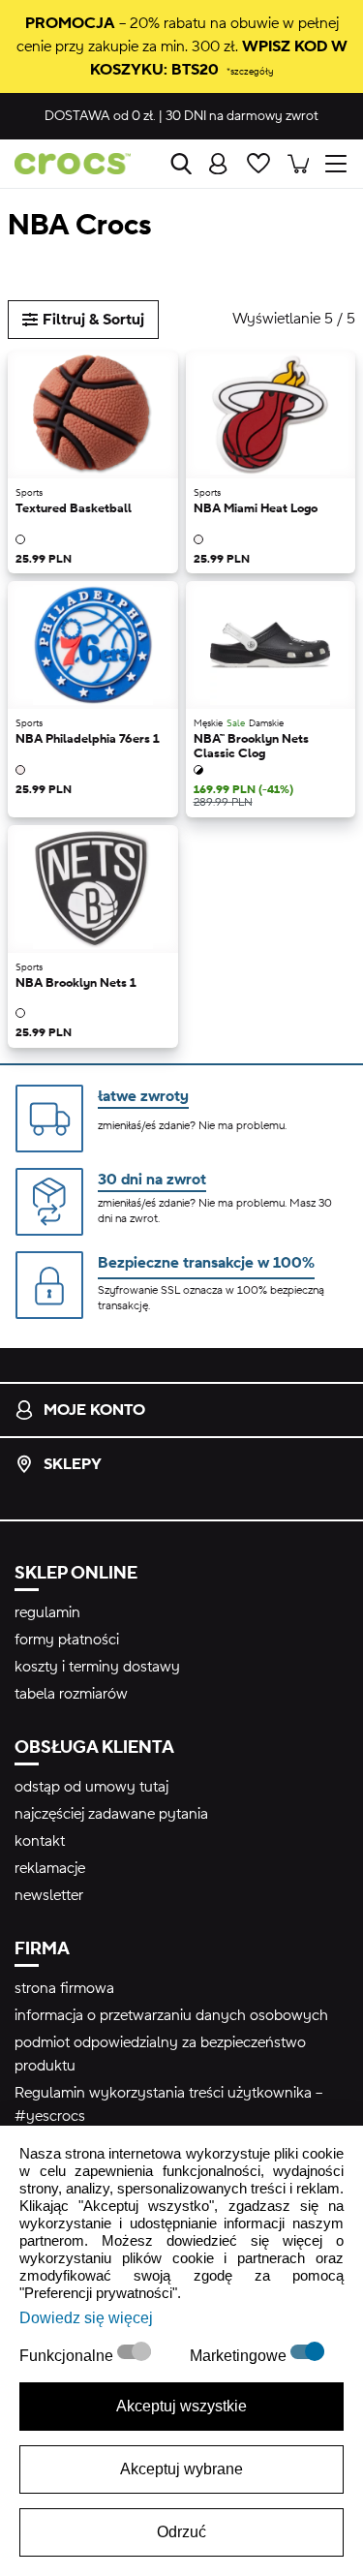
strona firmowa (64, 1988)
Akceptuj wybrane (181, 2469)
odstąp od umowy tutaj (91, 1787)
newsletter (49, 1895)
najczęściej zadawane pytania (111, 1814)
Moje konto (94, 1410)
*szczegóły (250, 71)
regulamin (47, 1612)
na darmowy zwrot (242, 116)
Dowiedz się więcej (86, 2318)
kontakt (40, 1841)
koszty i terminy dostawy (97, 1667)
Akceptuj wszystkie (181, 2406)
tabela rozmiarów (71, 1694)
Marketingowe (240, 2356)
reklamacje (50, 1868)
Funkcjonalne (68, 2356)
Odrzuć (181, 2532)
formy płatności (67, 1640)
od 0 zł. (100, 116)
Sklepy (73, 1464)
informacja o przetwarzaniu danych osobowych (171, 2015)
